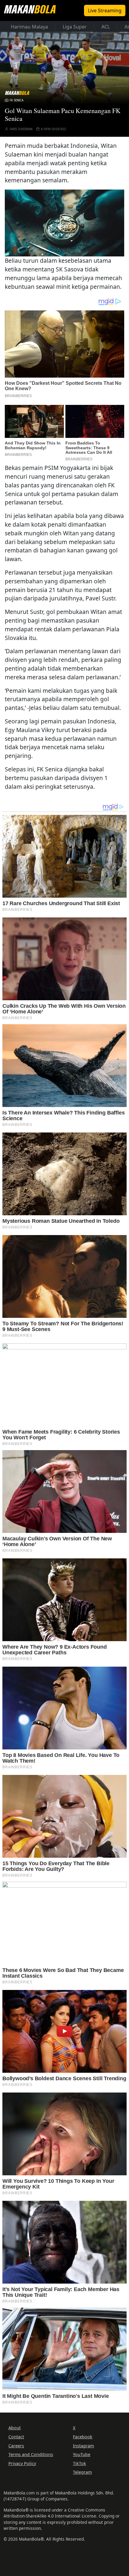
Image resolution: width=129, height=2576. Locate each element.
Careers (16, 2446)
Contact (16, 2437)
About (15, 2428)
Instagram (83, 2446)
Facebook (83, 2437)
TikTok (79, 2463)
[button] (64, 222)
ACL (106, 27)
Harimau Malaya (29, 27)
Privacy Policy (22, 2463)
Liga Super (75, 27)
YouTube (82, 2454)
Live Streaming (105, 10)
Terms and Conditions (31, 2454)
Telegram (82, 2472)
